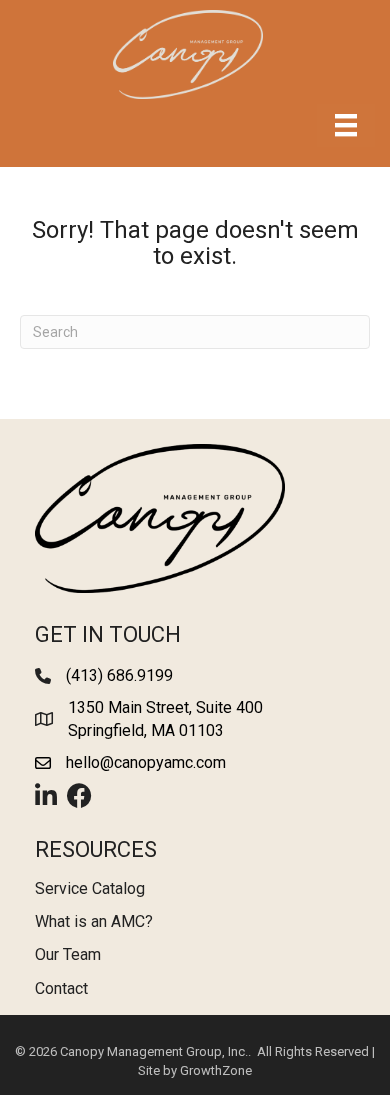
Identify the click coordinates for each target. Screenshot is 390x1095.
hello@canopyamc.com (146, 762)
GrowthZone (216, 1070)
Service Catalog (90, 888)
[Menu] (346, 125)
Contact (61, 988)
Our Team (68, 954)
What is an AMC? (94, 921)
